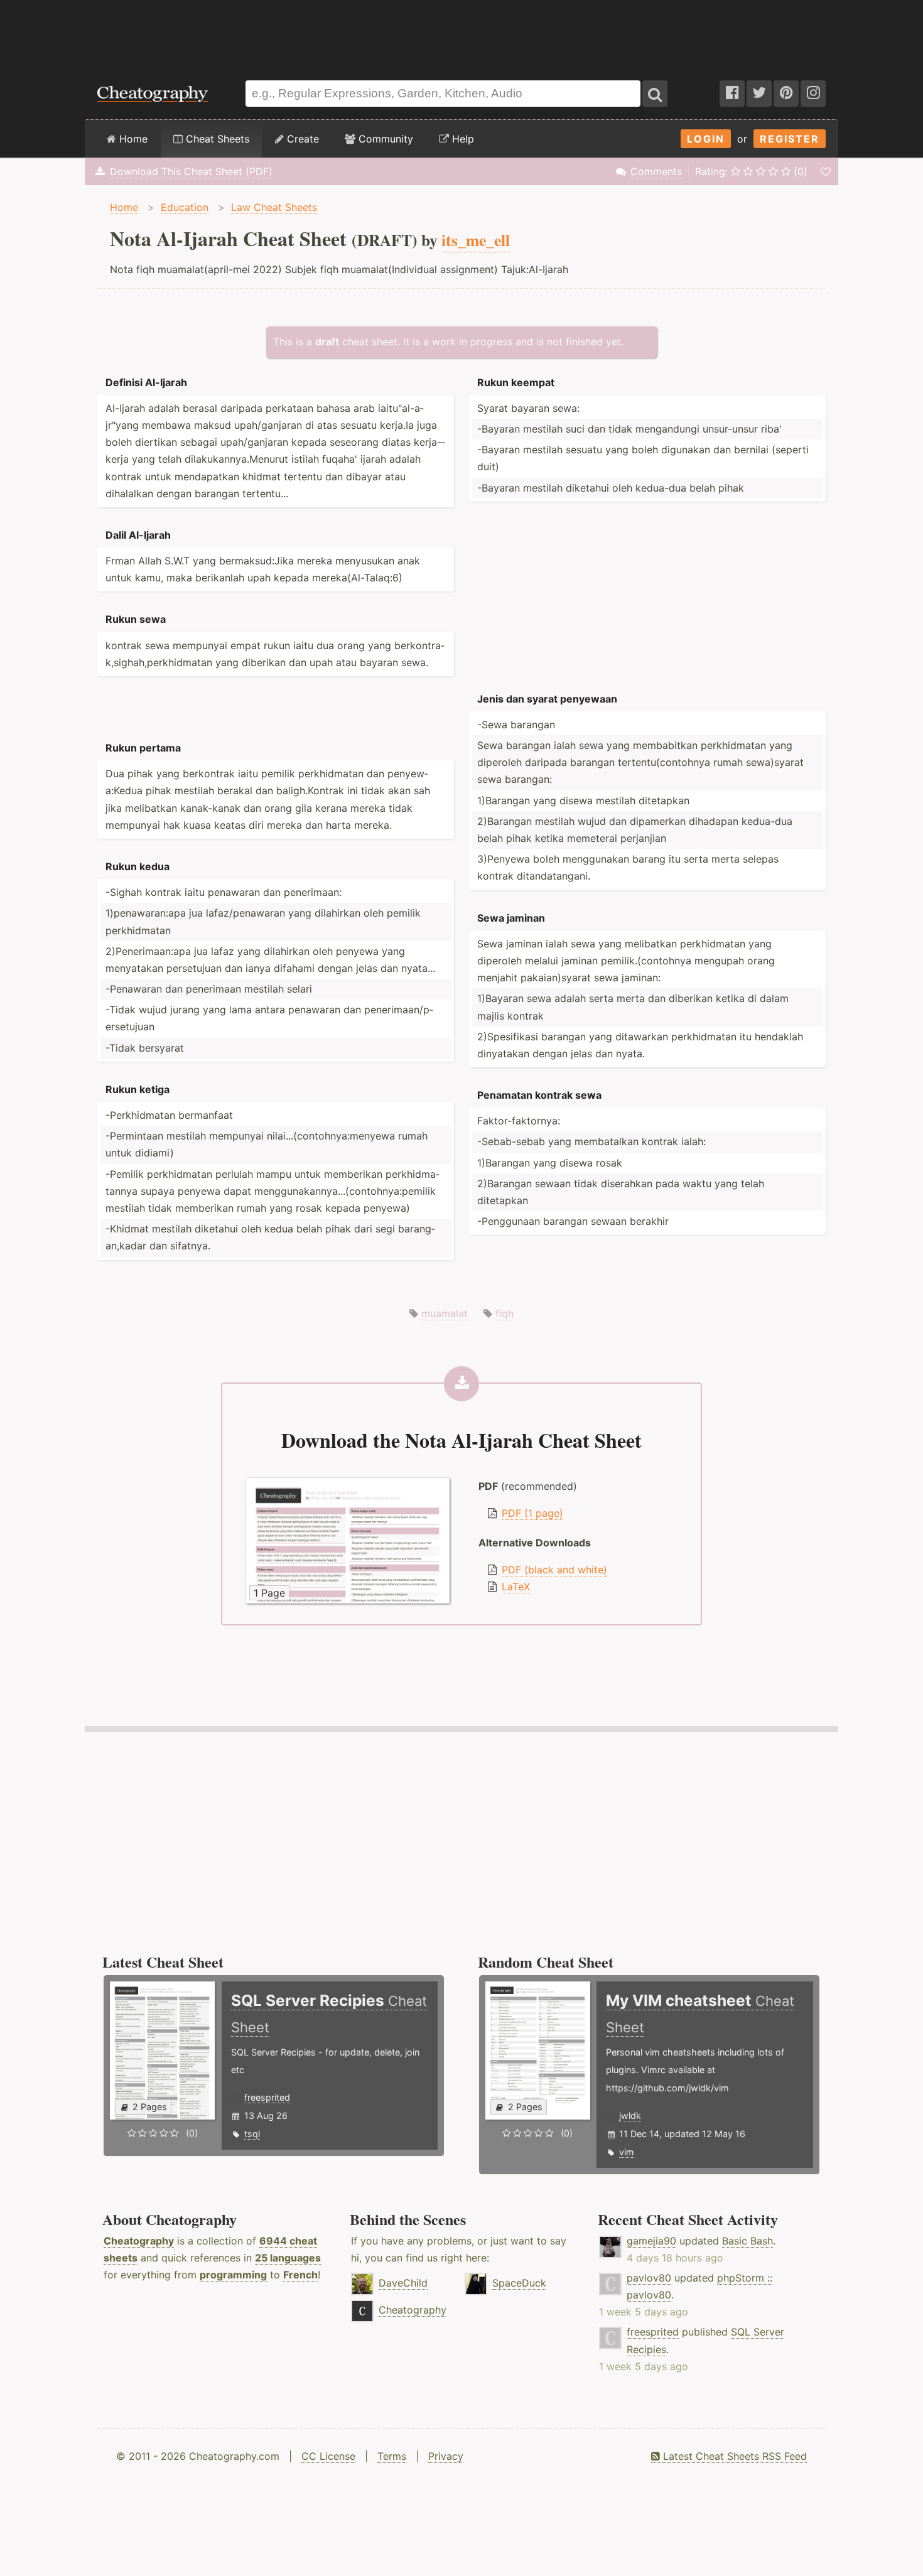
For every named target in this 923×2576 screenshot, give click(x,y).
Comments (656, 171)
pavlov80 (649, 2278)
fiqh (505, 1313)
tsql (252, 2134)
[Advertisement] (462, 34)
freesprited (267, 2097)
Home (132, 139)
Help (462, 139)
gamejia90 (651, 2241)
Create (301, 139)
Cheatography (139, 2241)
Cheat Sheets (216, 139)
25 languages (288, 2258)
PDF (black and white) (554, 1570)
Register (790, 139)
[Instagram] (813, 94)
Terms (392, 2456)
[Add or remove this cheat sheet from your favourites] (826, 171)
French (300, 2275)
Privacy (446, 2456)
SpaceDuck (519, 2283)
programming (233, 2275)
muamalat (445, 1313)
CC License (328, 2456)
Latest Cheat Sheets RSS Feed (733, 2456)
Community (384, 139)
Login (706, 139)
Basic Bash (748, 2241)
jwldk (630, 2115)
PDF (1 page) (532, 1513)
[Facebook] (732, 94)
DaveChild (403, 2283)
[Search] (655, 94)
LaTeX (516, 1587)
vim (627, 2152)
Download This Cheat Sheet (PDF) (191, 171)
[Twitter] (759, 94)
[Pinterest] (786, 94)
